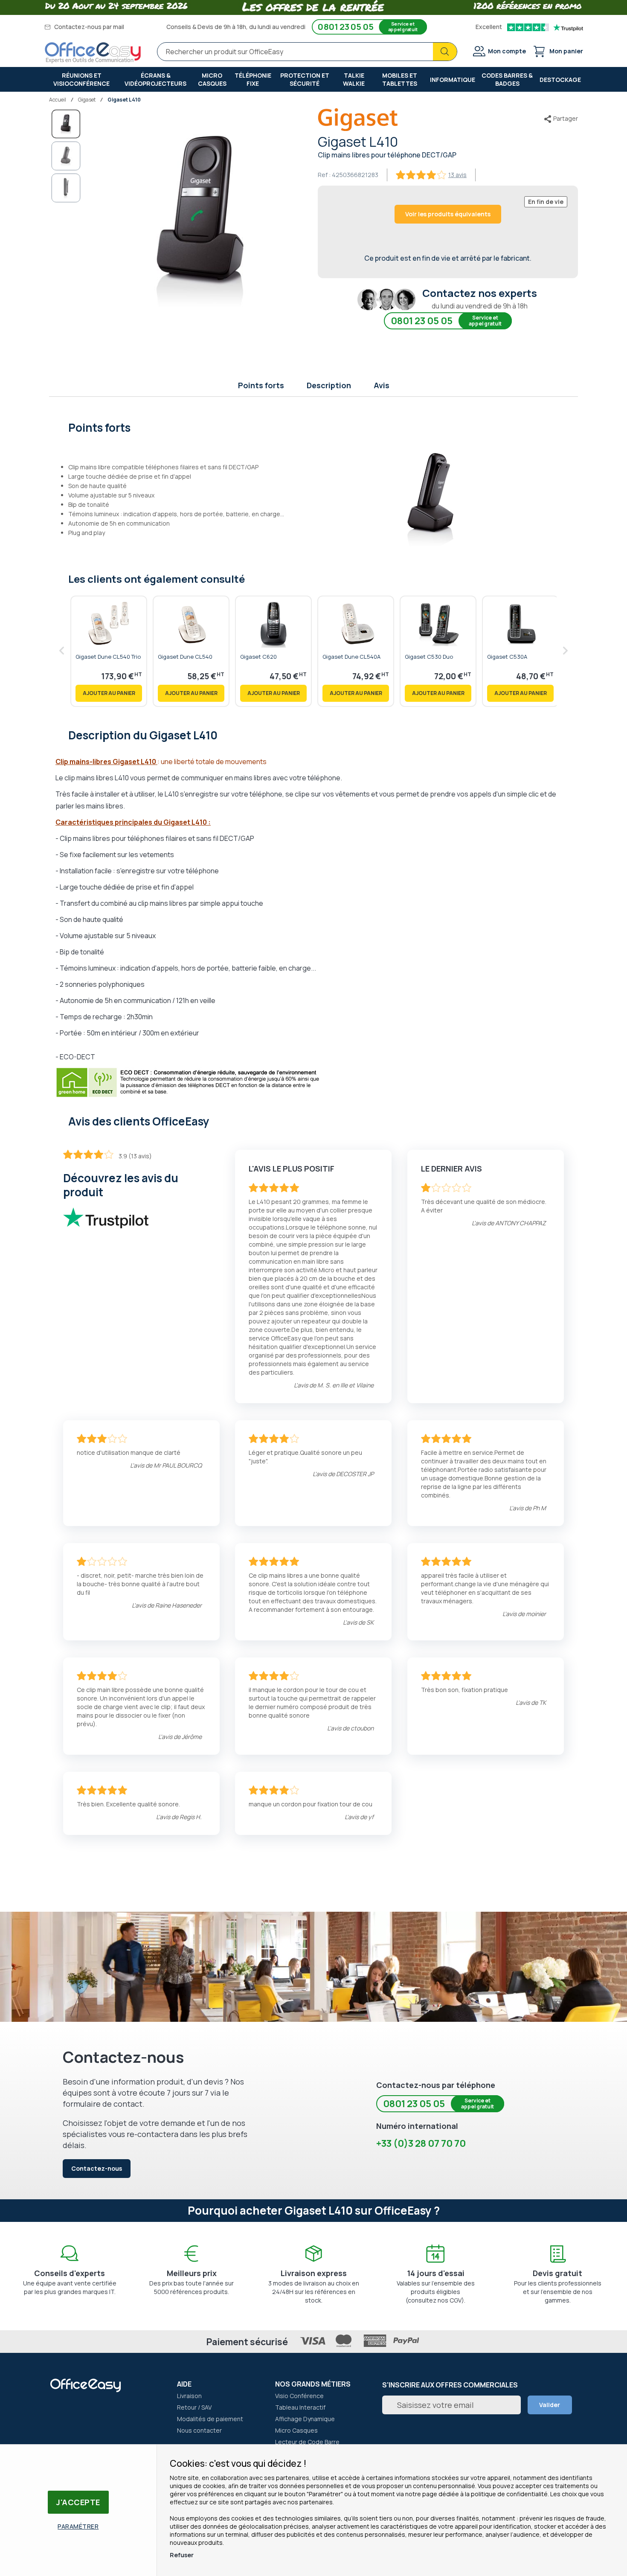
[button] (66, 156)
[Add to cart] (109, 693)
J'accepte (78, 2502)
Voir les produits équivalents (448, 214)
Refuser (182, 2555)
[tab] (314, 427)
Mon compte (507, 51)
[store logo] (93, 53)
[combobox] (307, 52)
